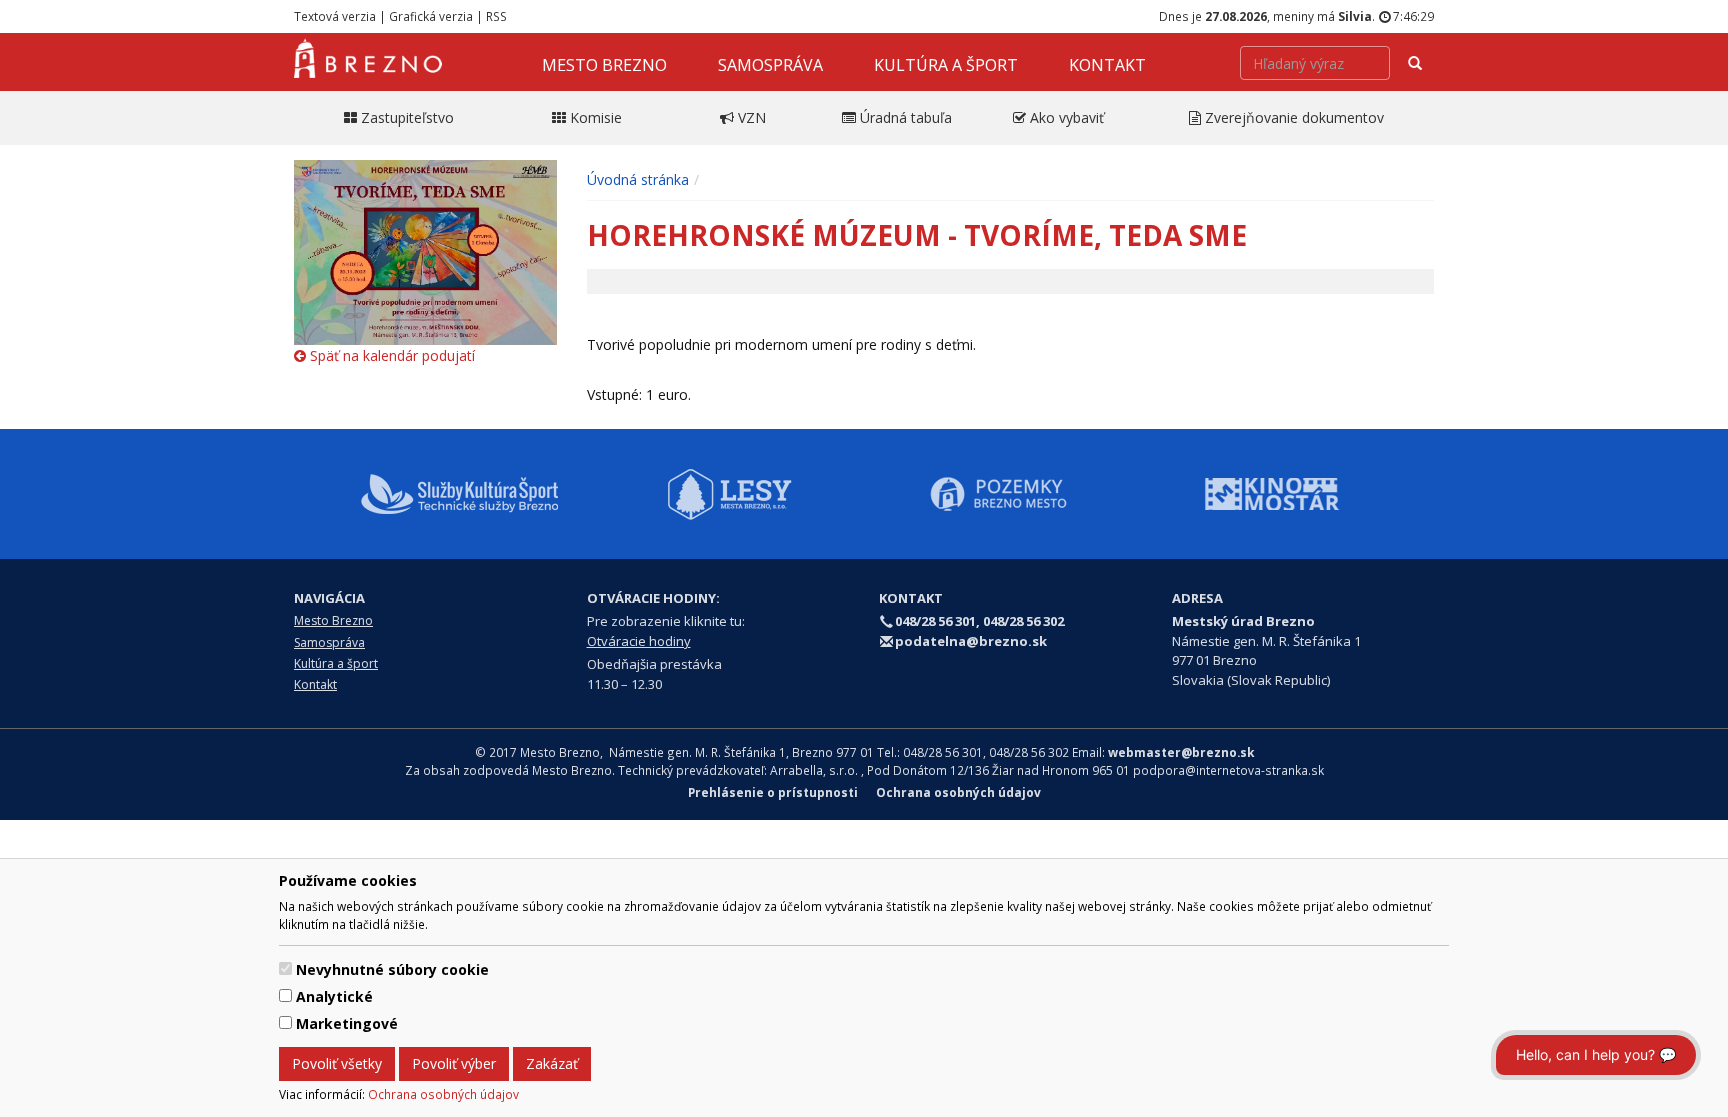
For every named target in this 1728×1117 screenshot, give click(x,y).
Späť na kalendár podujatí (390, 355)
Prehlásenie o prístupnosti (773, 792)
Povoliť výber (454, 1063)
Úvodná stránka (638, 179)
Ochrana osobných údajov (443, 1094)
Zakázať (552, 1063)
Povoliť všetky (337, 1063)
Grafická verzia (431, 16)
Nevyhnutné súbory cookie (392, 969)
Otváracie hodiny (639, 641)
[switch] (285, 968)
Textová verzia (335, 16)
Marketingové (347, 1023)
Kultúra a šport (946, 65)
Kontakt (1107, 65)
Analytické (334, 996)
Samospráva (770, 65)
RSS (496, 16)
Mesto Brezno (604, 65)
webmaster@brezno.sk (1181, 752)
